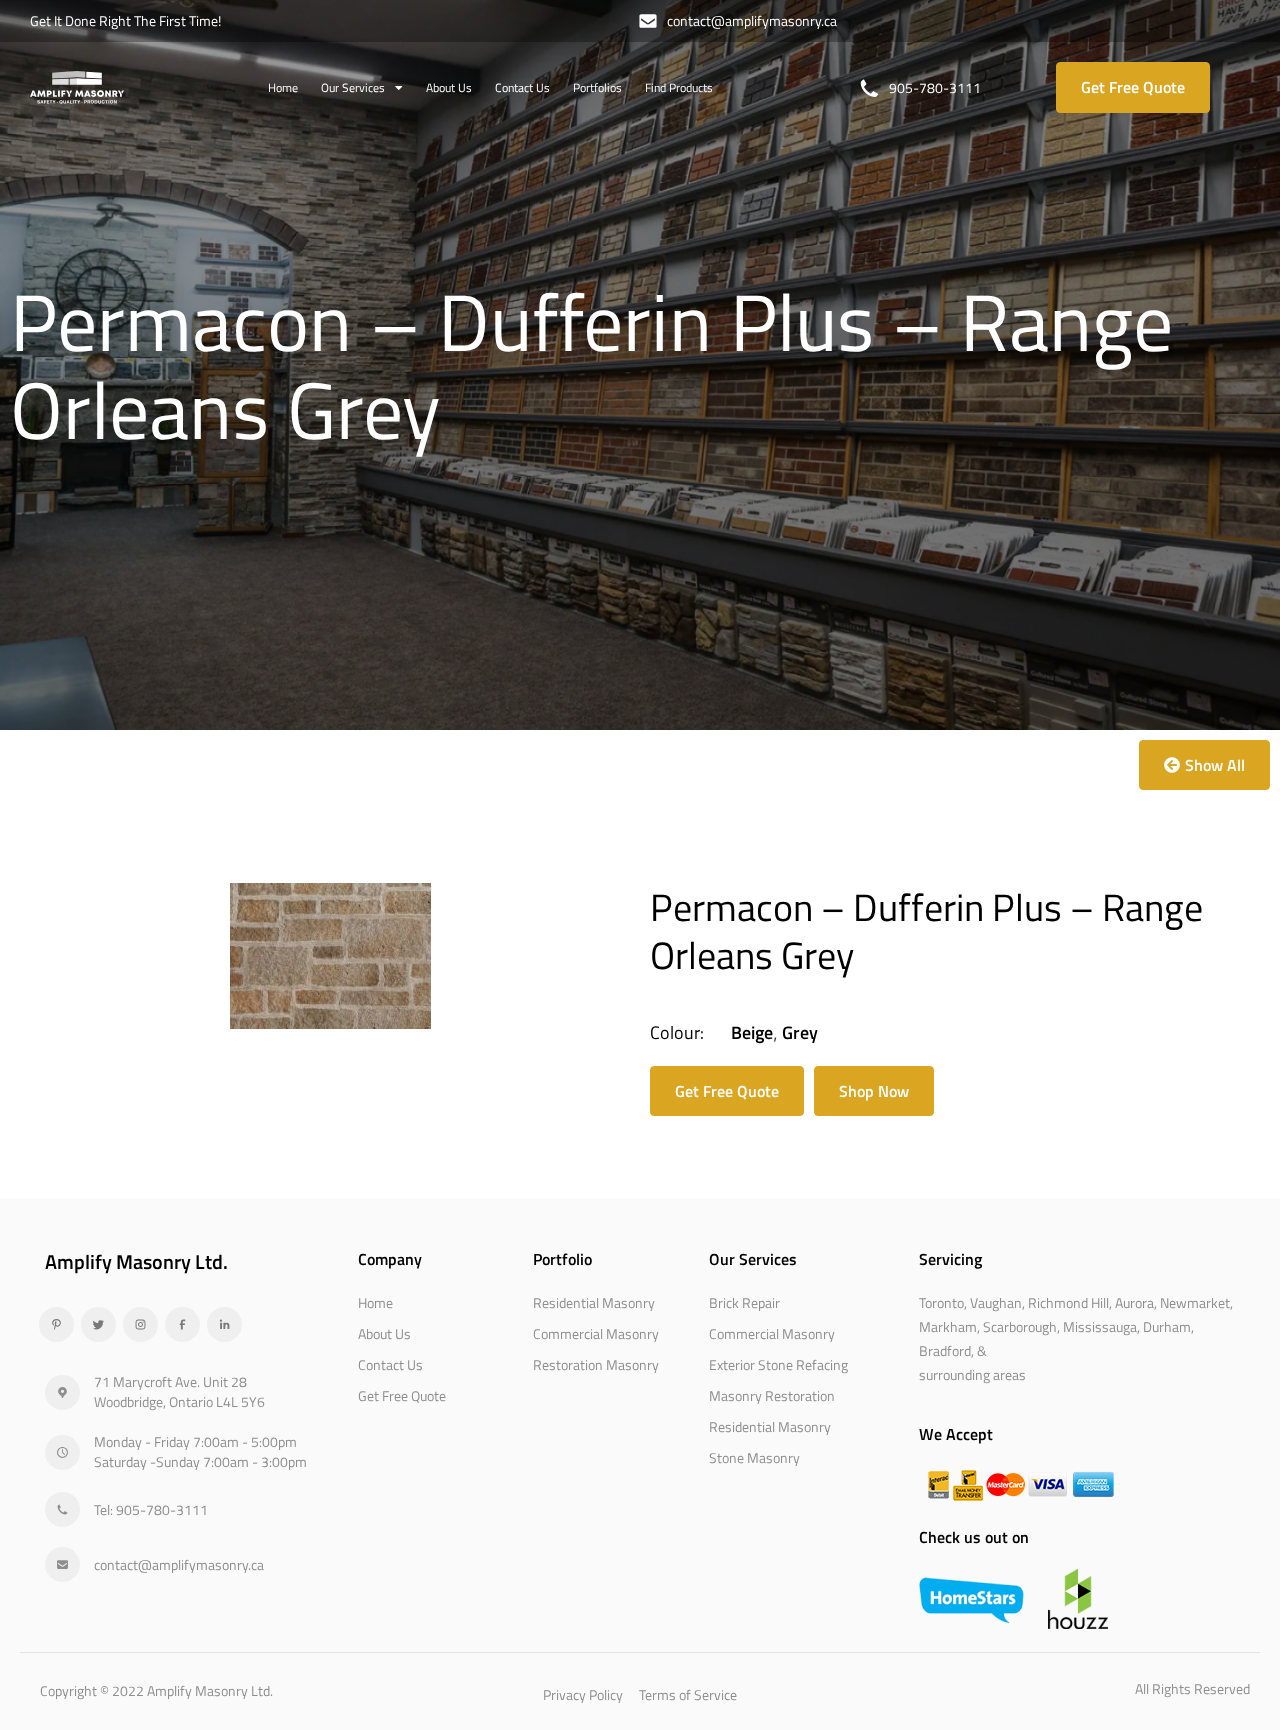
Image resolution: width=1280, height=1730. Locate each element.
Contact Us (522, 87)
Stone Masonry (754, 1457)
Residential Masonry (594, 1302)
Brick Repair (744, 1302)
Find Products (679, 87)
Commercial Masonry (596, 1333)
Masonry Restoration (772, 1395)
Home (283, 87)
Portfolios (597, 87)
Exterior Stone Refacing (778, 1364)
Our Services (353, 87)
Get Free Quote (402, 1395)
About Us (449, 87)
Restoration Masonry (596, 1364)
